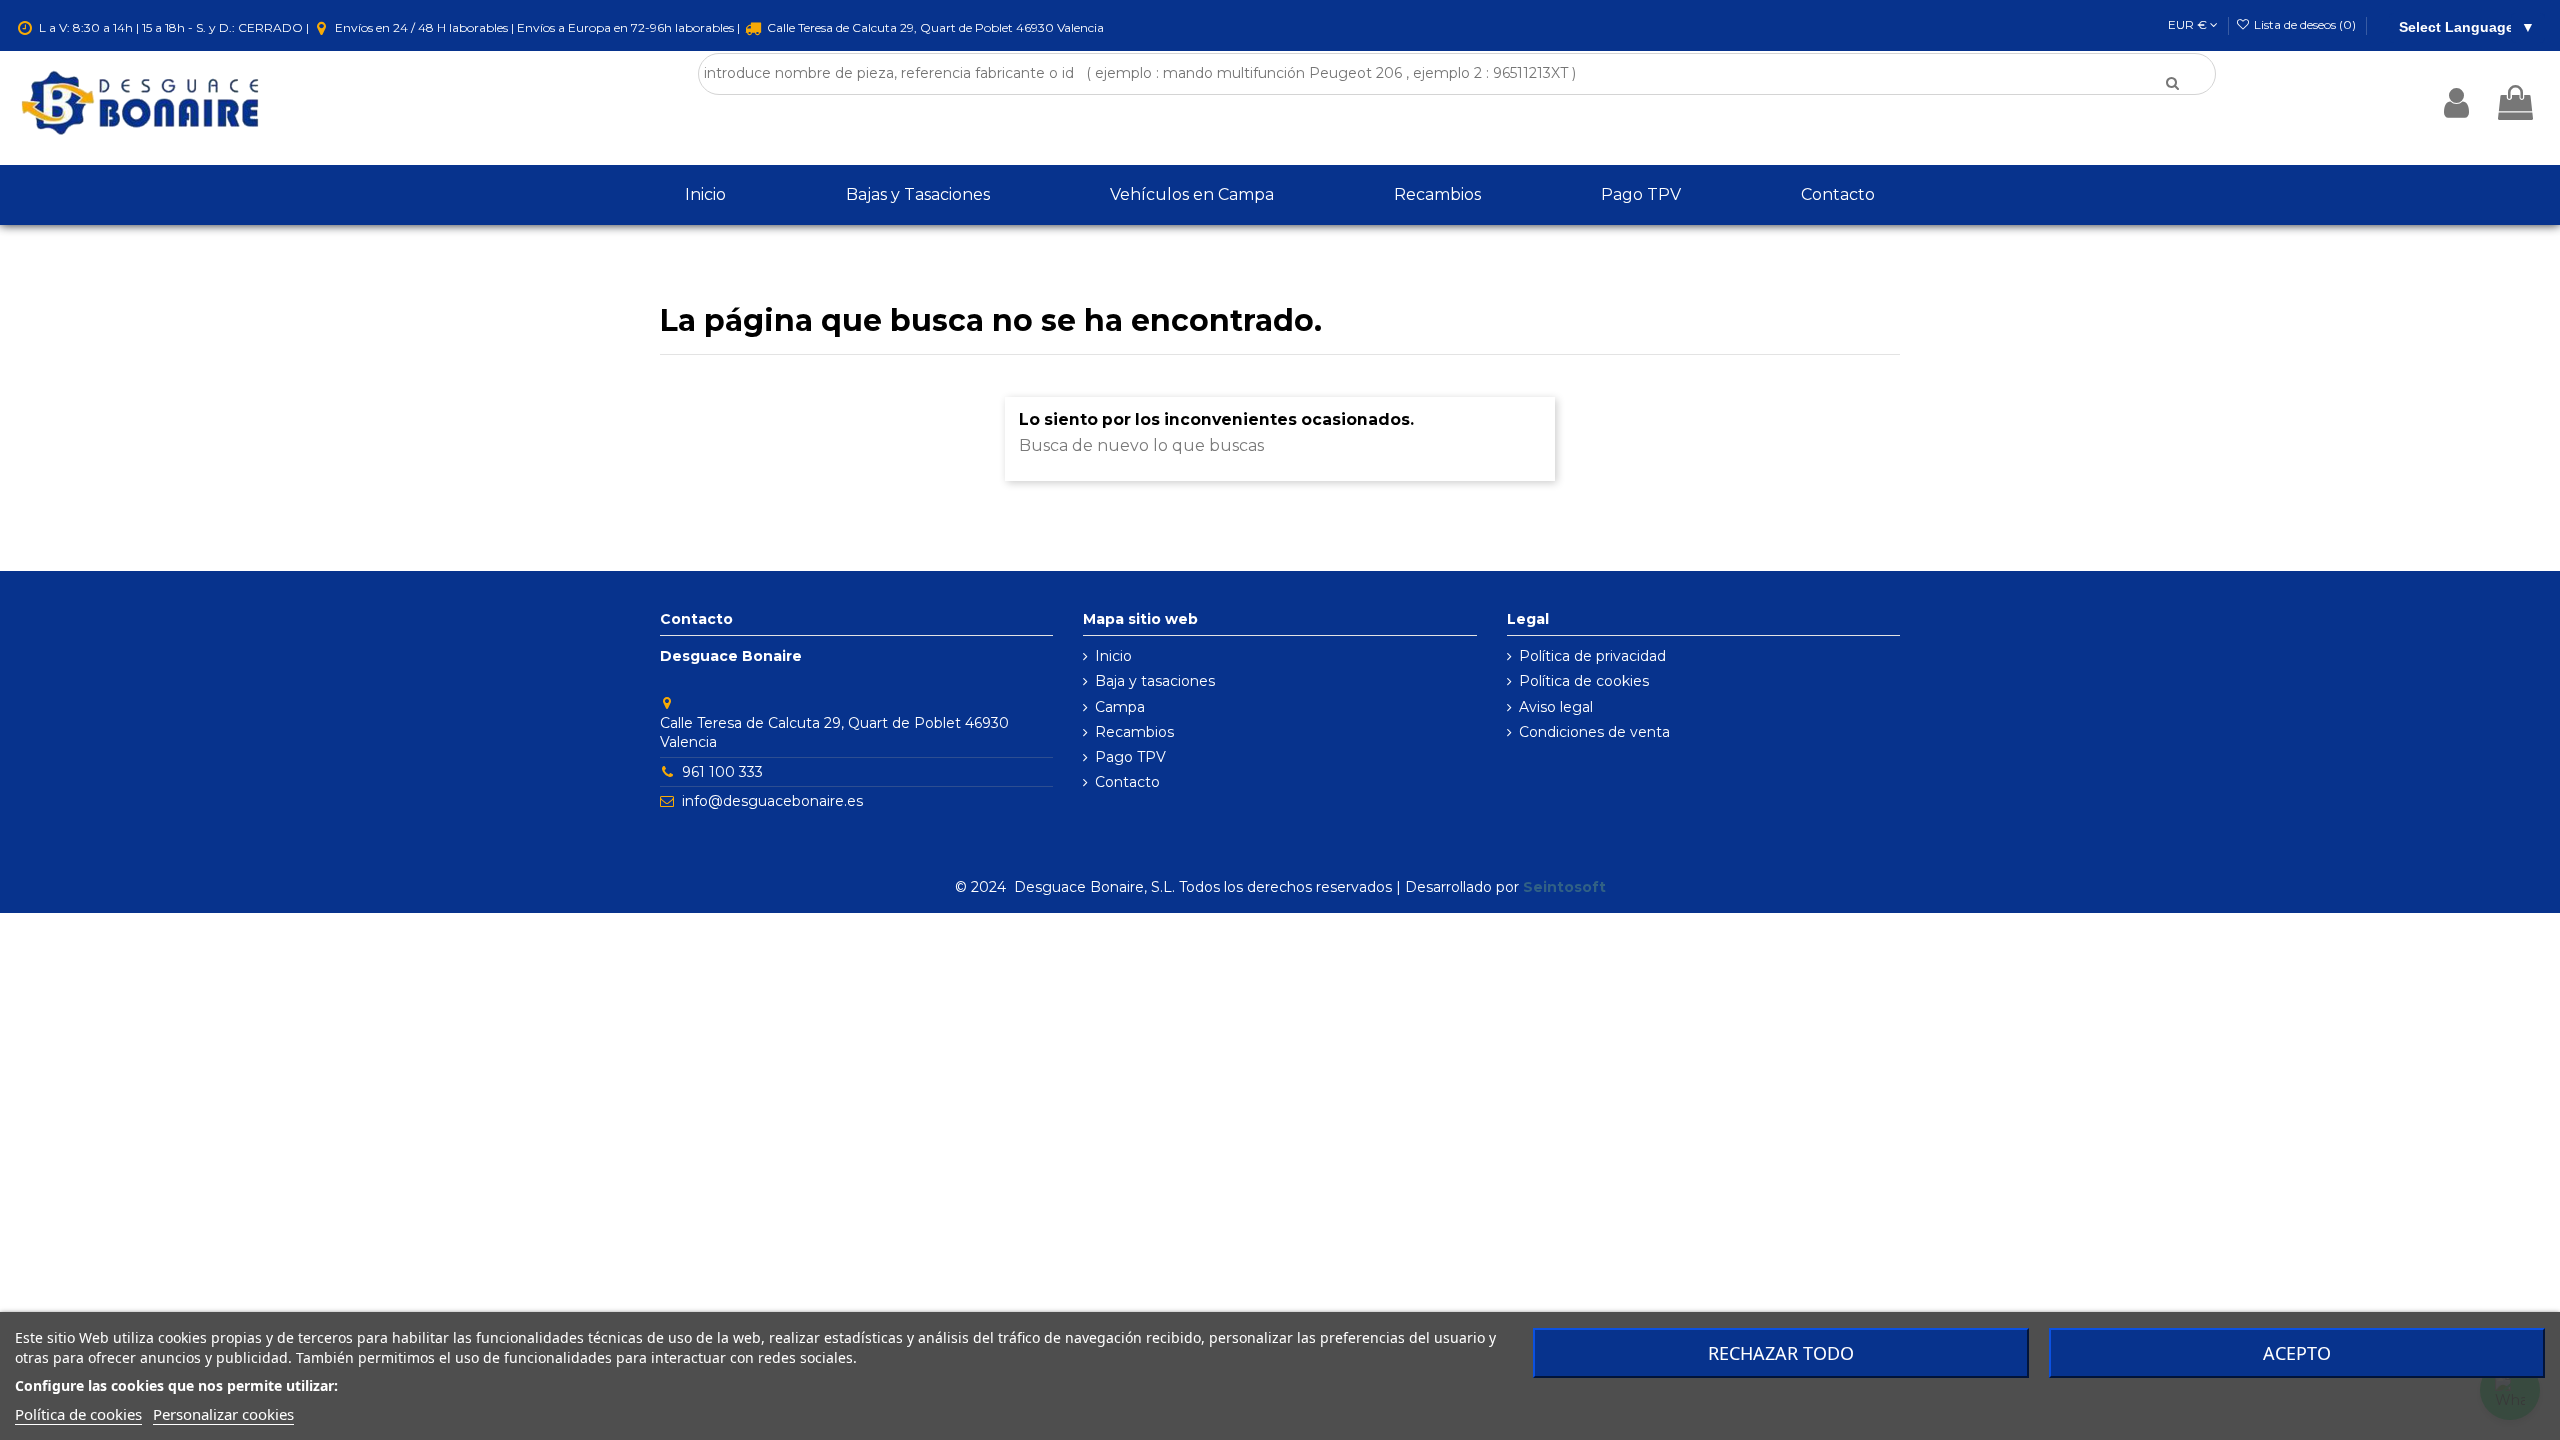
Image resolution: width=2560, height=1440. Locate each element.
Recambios (1134, 732)
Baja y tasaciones (1155, 681)
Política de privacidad (1592, 656)
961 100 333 (722, 772)
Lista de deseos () (2305, 24)
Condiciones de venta (1594, 732)
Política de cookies (1584, 681)
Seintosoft (1564, 887)
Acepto (2297, 1353)
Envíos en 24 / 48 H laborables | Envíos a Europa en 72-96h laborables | (537, 27)
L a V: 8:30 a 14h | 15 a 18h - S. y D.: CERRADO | (174, 27)
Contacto (1127, 782)
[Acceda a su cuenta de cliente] (2456, 103)
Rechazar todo (1781, 1353)
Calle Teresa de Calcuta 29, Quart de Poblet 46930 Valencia (934, 27)
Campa (1120, 707)
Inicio (1113, 656)
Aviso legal (1556, 707)
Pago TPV (1130, 757)
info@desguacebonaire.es (772, 801)
